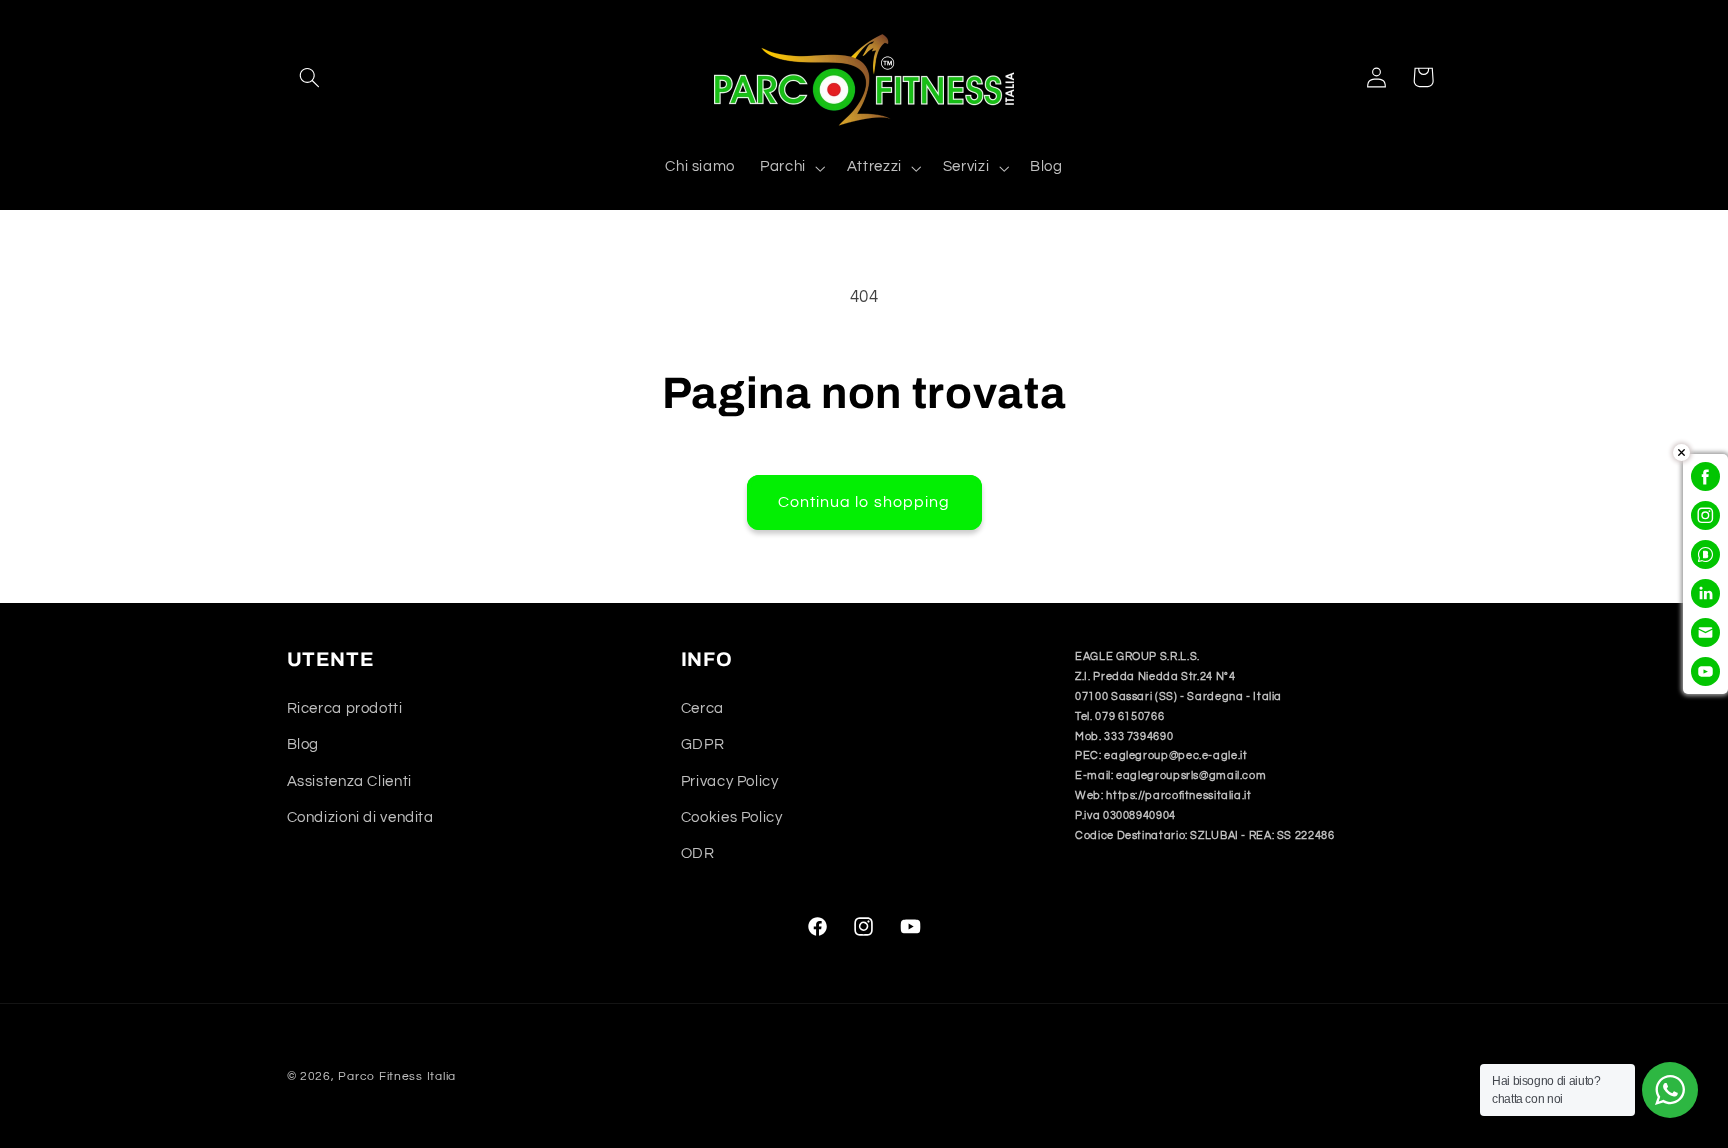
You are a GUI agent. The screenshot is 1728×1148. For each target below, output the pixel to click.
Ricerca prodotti (345, 708)
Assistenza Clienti (349, 781)
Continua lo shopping (864, 502)
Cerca (702, 708)
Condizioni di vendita (360, 817)
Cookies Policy (732, 817)
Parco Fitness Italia (397, 1076)
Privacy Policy (730, 781)
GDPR (703, 744)
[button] (310, 77)
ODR (698, 853)
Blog (303, 744)
